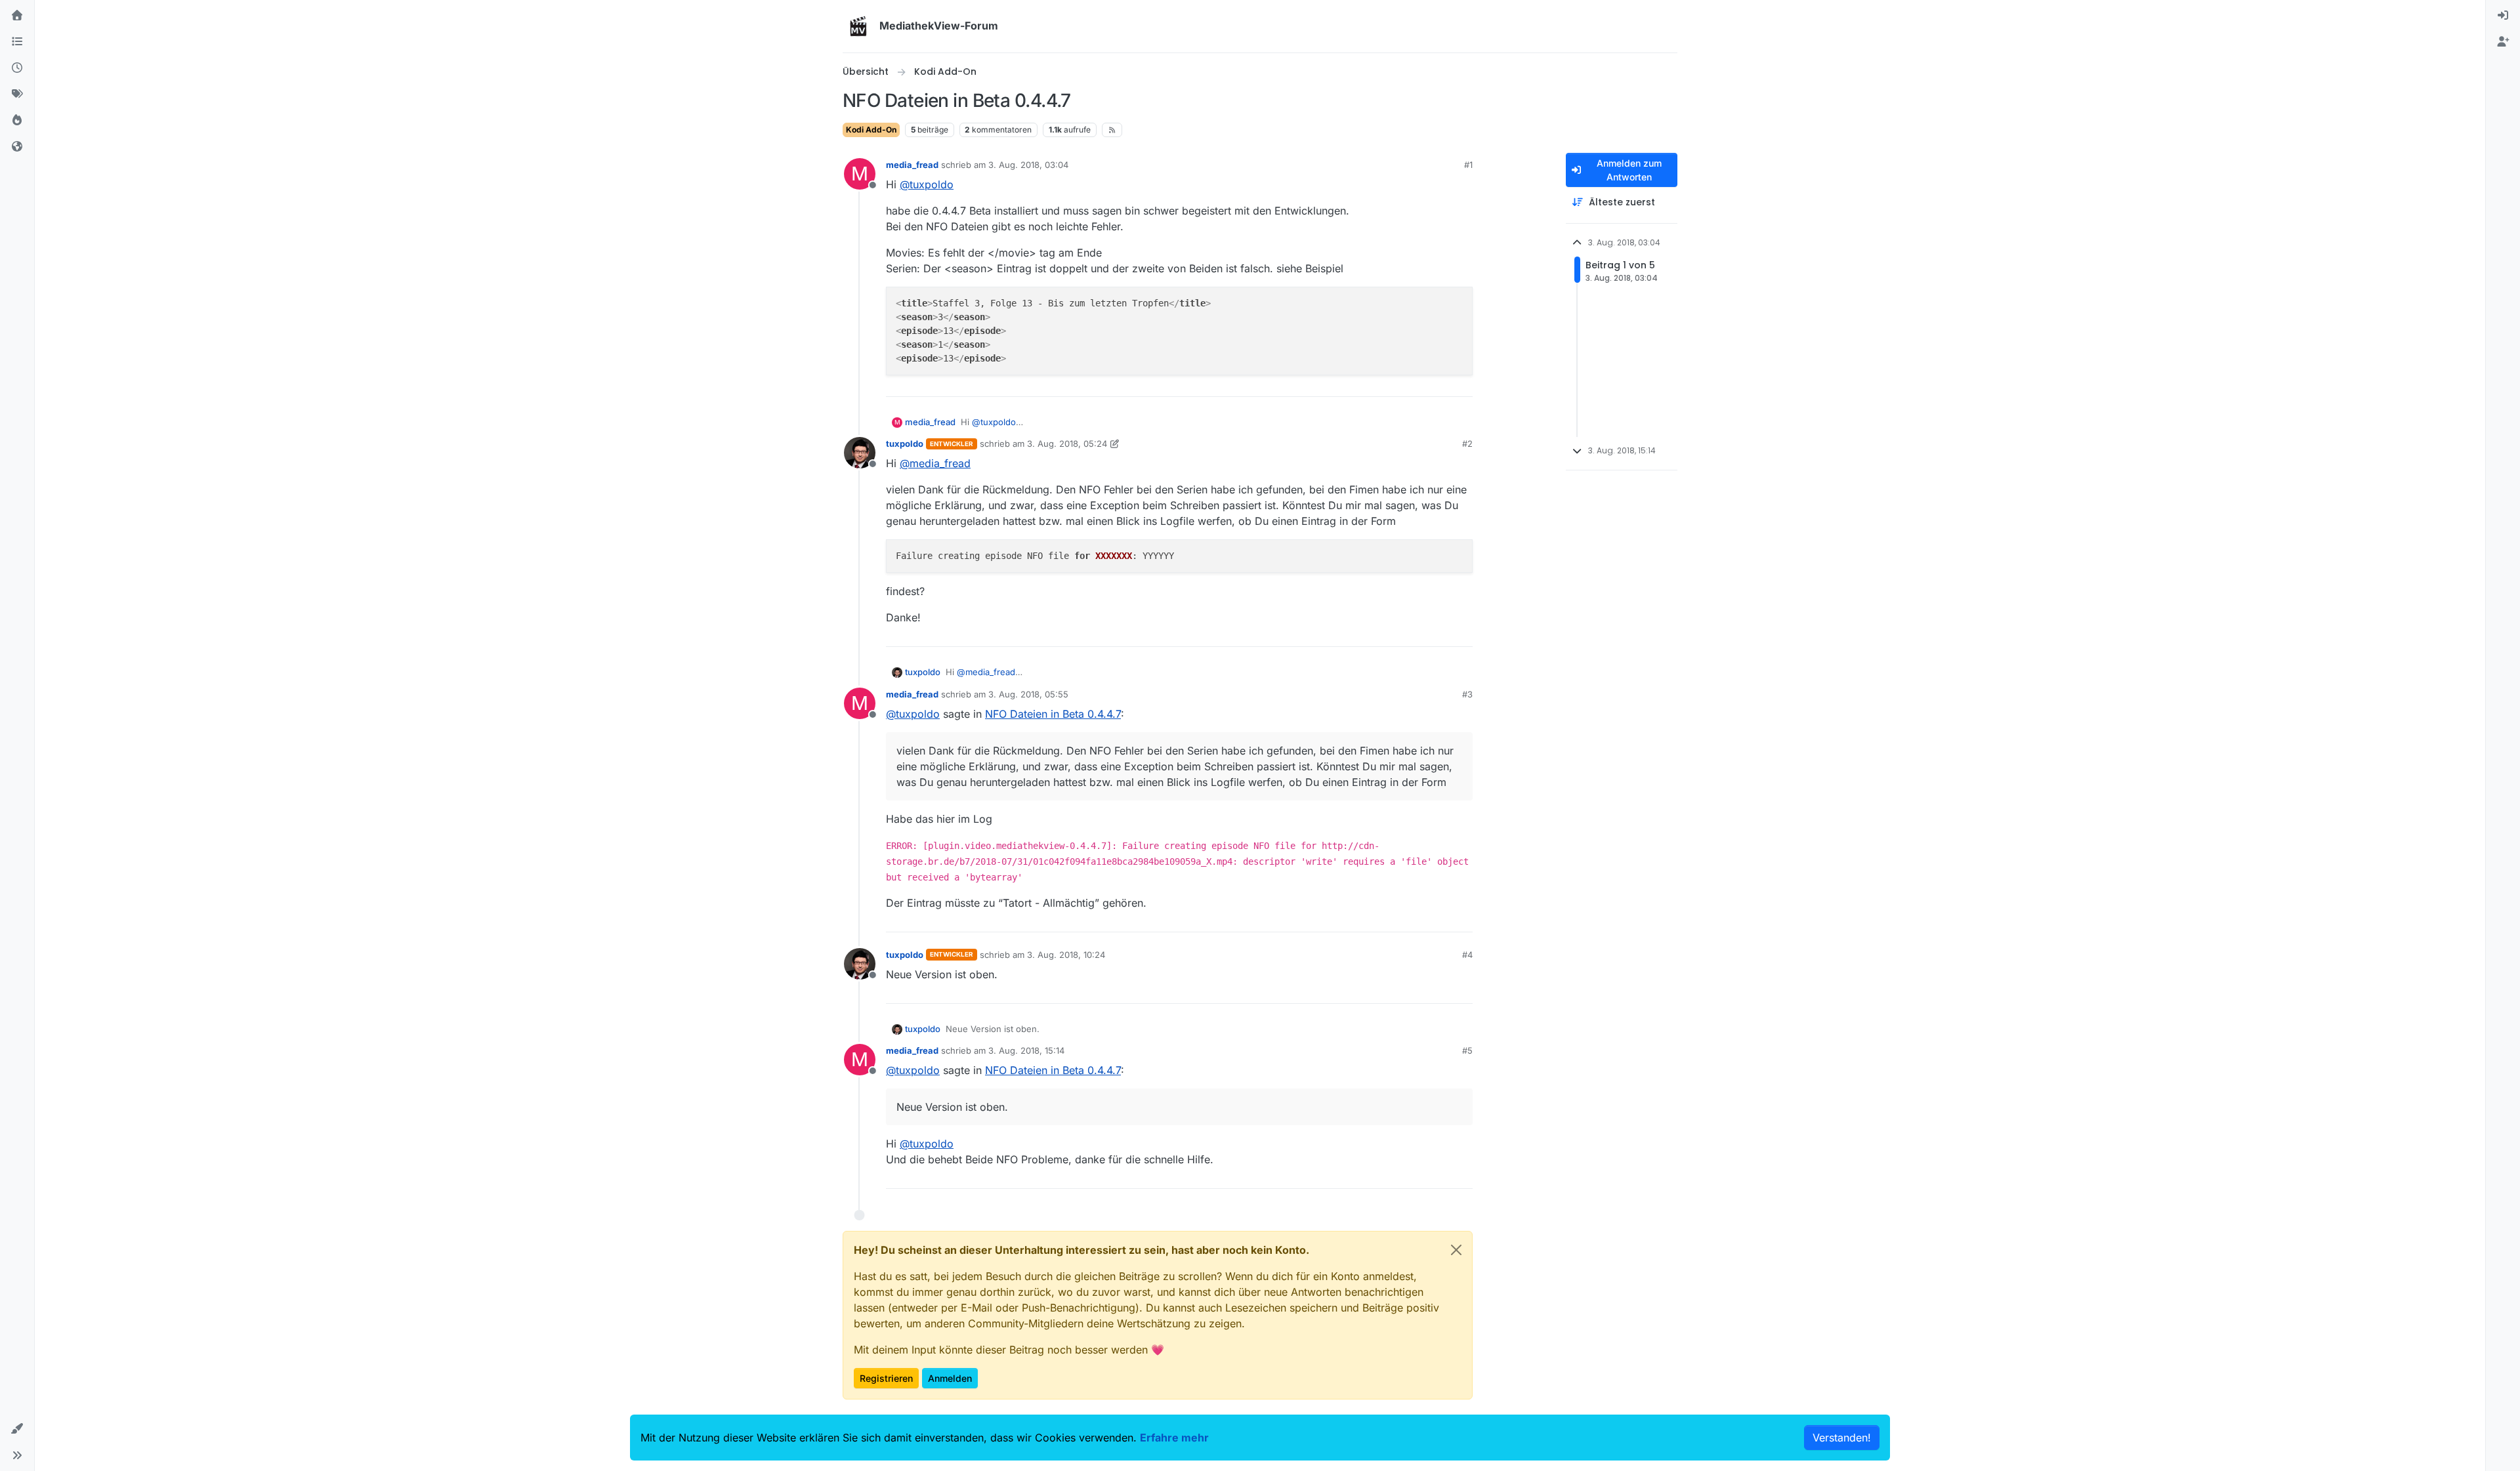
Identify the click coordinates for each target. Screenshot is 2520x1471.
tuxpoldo (905, 444)
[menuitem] (2503, 16)
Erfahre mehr (1174, 1438)
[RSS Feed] (1112, 130)
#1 (1468, 165)
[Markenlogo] (858, 26)
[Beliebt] (17, 121)
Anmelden (950, 1378)
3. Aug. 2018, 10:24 (1066, 955)
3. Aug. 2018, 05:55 (1028, 694)
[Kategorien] (17, 42)
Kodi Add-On (871, 130)
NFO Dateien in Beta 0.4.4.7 (1053, 714)
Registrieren (886, 1378)
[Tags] (17, 94)
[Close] (1456, 1250)
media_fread (912, 165)
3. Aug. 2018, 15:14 (1026, 1050)
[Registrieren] (2503, 42)
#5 (1467, 1050)
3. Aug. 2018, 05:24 (1067, 444)
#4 (1467, 955)
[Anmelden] (2503, 16)
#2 (1467, 444)
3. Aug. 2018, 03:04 (1028, 165)
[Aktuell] (17, 68)
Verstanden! (1842, 1438)
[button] (17, 1429)
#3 (1467, 694)
